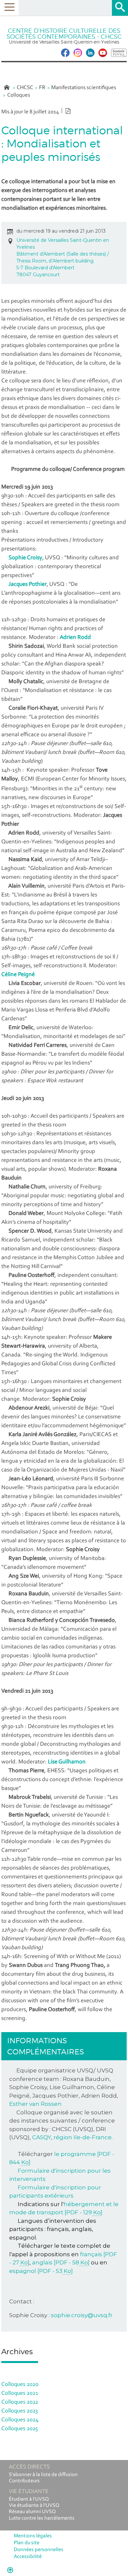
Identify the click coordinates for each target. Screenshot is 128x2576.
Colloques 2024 (20, 2420)
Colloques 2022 (20, 2402)
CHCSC (25, 88)
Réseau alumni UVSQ (32, 2512)
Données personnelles (39, 2550)
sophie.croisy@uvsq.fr (82, 2315)
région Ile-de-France (83, 2137)
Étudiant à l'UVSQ (29, 2499)
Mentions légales (33, 2536)
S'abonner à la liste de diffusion (43, 2475)
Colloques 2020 (20, 2385)
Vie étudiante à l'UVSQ (34, 2506)
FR (42, 88)
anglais (61, 2262)
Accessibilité (28, 2557)
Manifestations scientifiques (84, 88)
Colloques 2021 (20, 2393)
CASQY (42, 2137)
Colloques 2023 (20, 2411)
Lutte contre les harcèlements (42, 2518)
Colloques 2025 (20, 2429)
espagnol (41, 2271)
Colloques (19, 95)
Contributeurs (24, 2481)
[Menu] (9, 8)
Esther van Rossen (35, 2104)
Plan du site (27, 2543)
